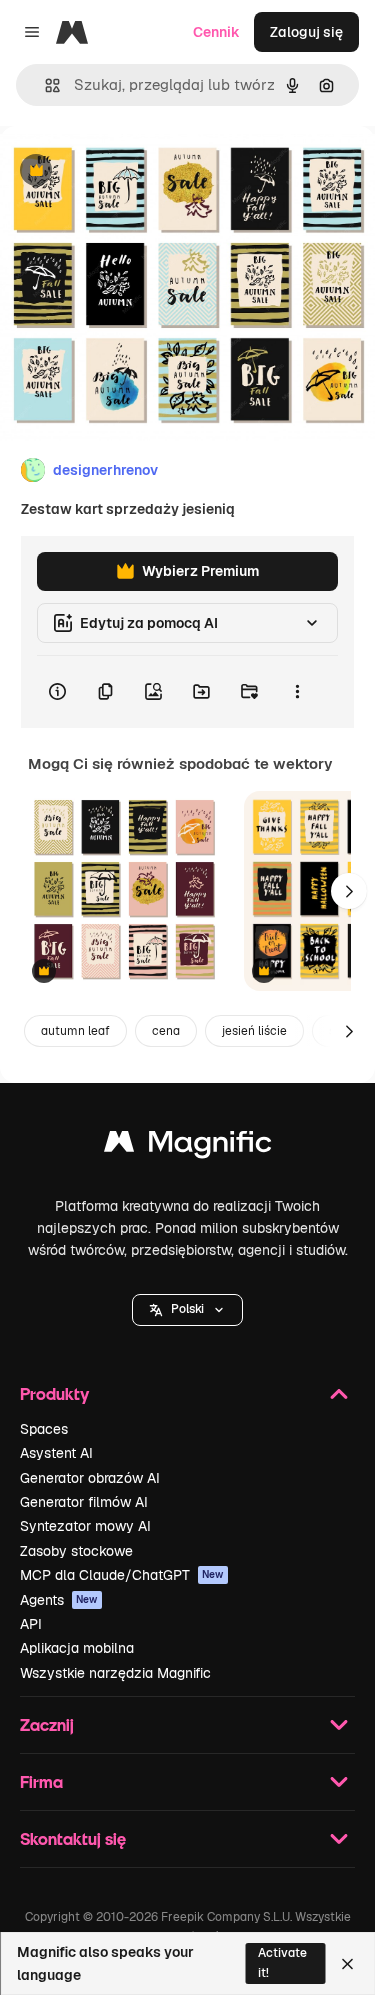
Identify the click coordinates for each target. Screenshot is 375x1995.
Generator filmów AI (84, 1502)
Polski (187, 1309)
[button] (187, 1310)
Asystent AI (56, 1453)
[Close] (347, 1964)
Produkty (54, 1393)
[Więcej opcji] (297, 692)
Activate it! (282, 1962)
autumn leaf (75, 1031)
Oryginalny (138, 171)
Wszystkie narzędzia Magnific (115, 1673)
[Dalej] (349, 891)
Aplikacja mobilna (77, 1648)
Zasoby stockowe (76, 1551)
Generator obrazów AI (90, 1478)
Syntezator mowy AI (85, 1526)
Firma (41, 1781)
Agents (59, 1600)
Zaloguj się (306, 32)
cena (166, 1031)
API (31, 1624)
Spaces (44, 1429)
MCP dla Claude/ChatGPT (122, 1575)
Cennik (216, 32)
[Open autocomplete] (44, 85)
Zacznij (47, 1724)
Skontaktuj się (73, 1838)
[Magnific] (188, 1146)
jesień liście (254, 1031)
